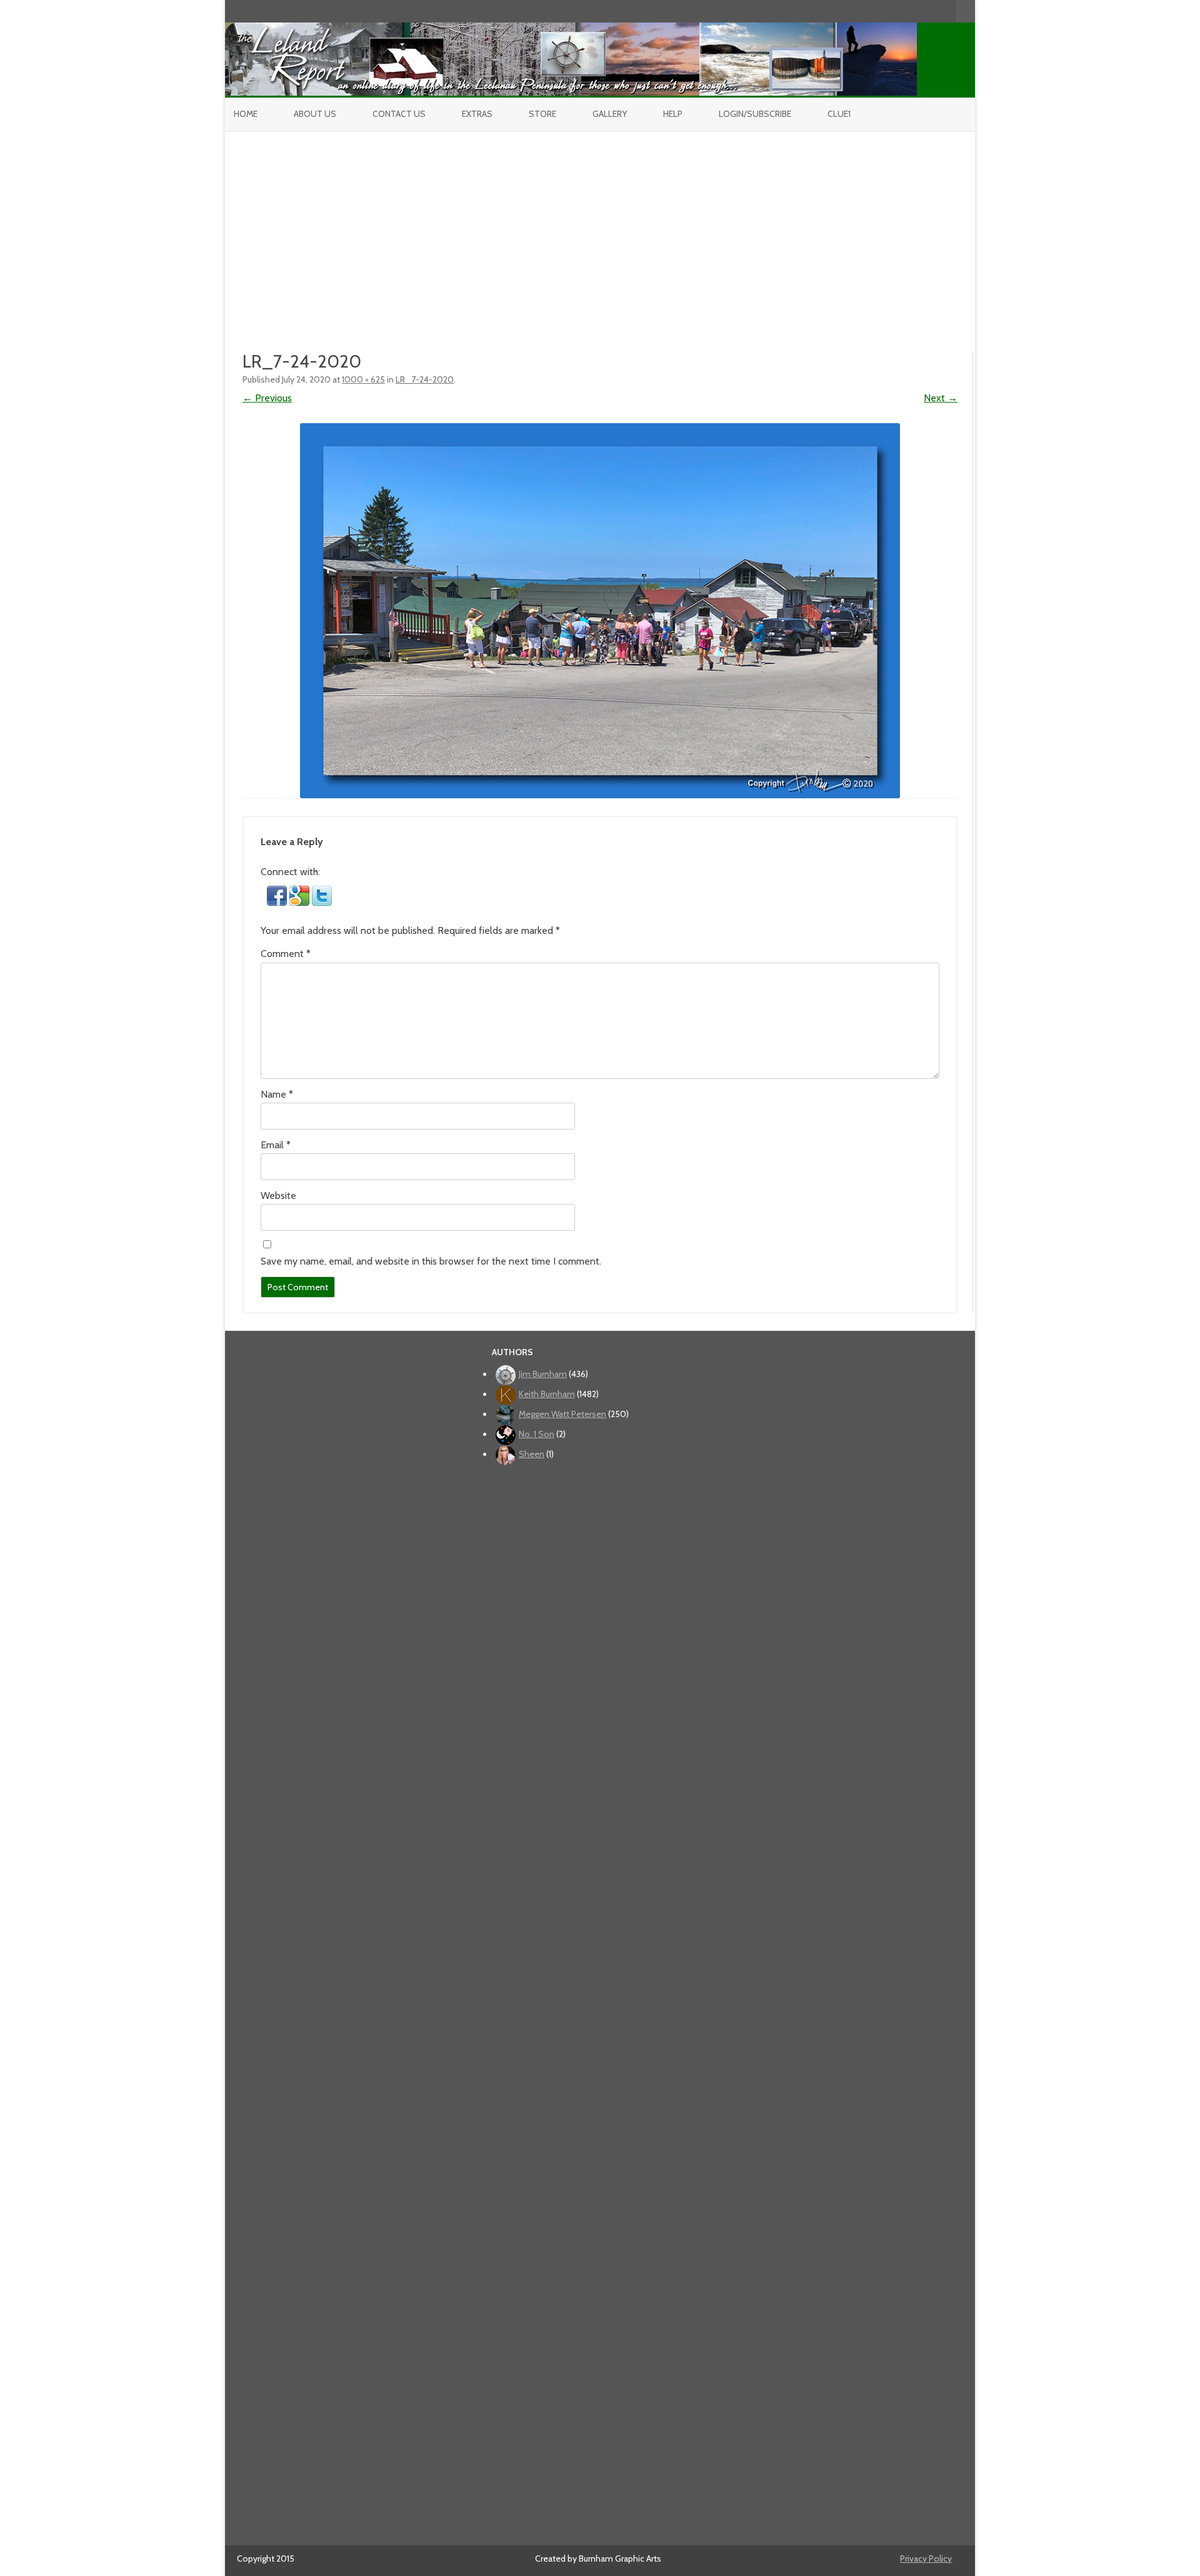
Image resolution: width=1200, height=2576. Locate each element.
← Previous (267, 398)
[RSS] (947, 11)
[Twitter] (881, 11)
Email (276, 1145)
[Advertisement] (600, 225)
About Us (315, 114)
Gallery (610, 114)
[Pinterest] (934, 11)
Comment (286, 954)
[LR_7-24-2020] (600, 611)
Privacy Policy (926, 2558)
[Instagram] (921, 11)
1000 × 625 (363, 379)
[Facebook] (894, 11)
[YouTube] (907, 11)
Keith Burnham (547, 1394)
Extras (477, 114)
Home (246, 114)
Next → (941, 398)
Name (277, 1094)
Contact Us (399, 114)
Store (542, 114)
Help (673, 114)
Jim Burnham (543, 1374)
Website (278, 1195)
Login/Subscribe (755, 114)
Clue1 (839, 114)
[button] (278, 902)
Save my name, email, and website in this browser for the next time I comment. (431, 1261)
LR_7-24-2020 (425, 379)
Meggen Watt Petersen (562, 1414)
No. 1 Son (537, 1434)
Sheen (532, 1454)
